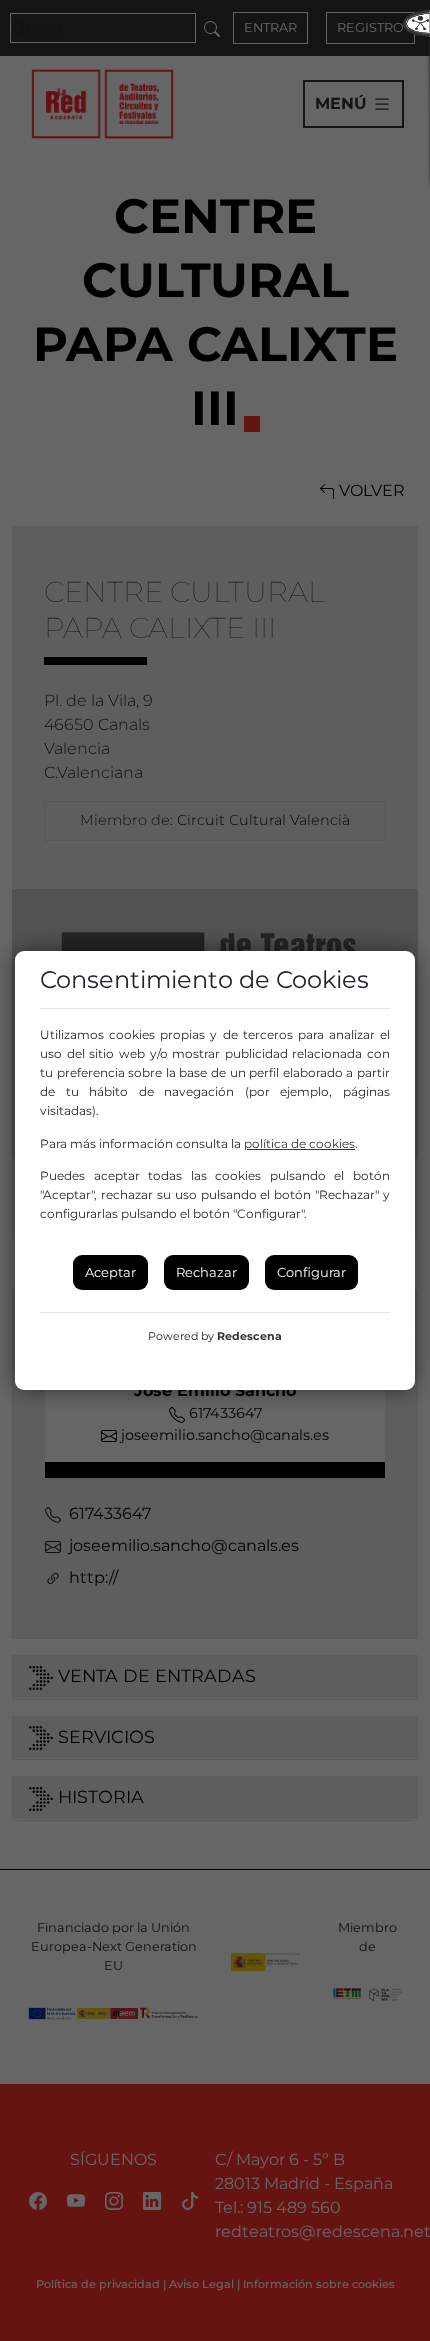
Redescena (249, 1336)
